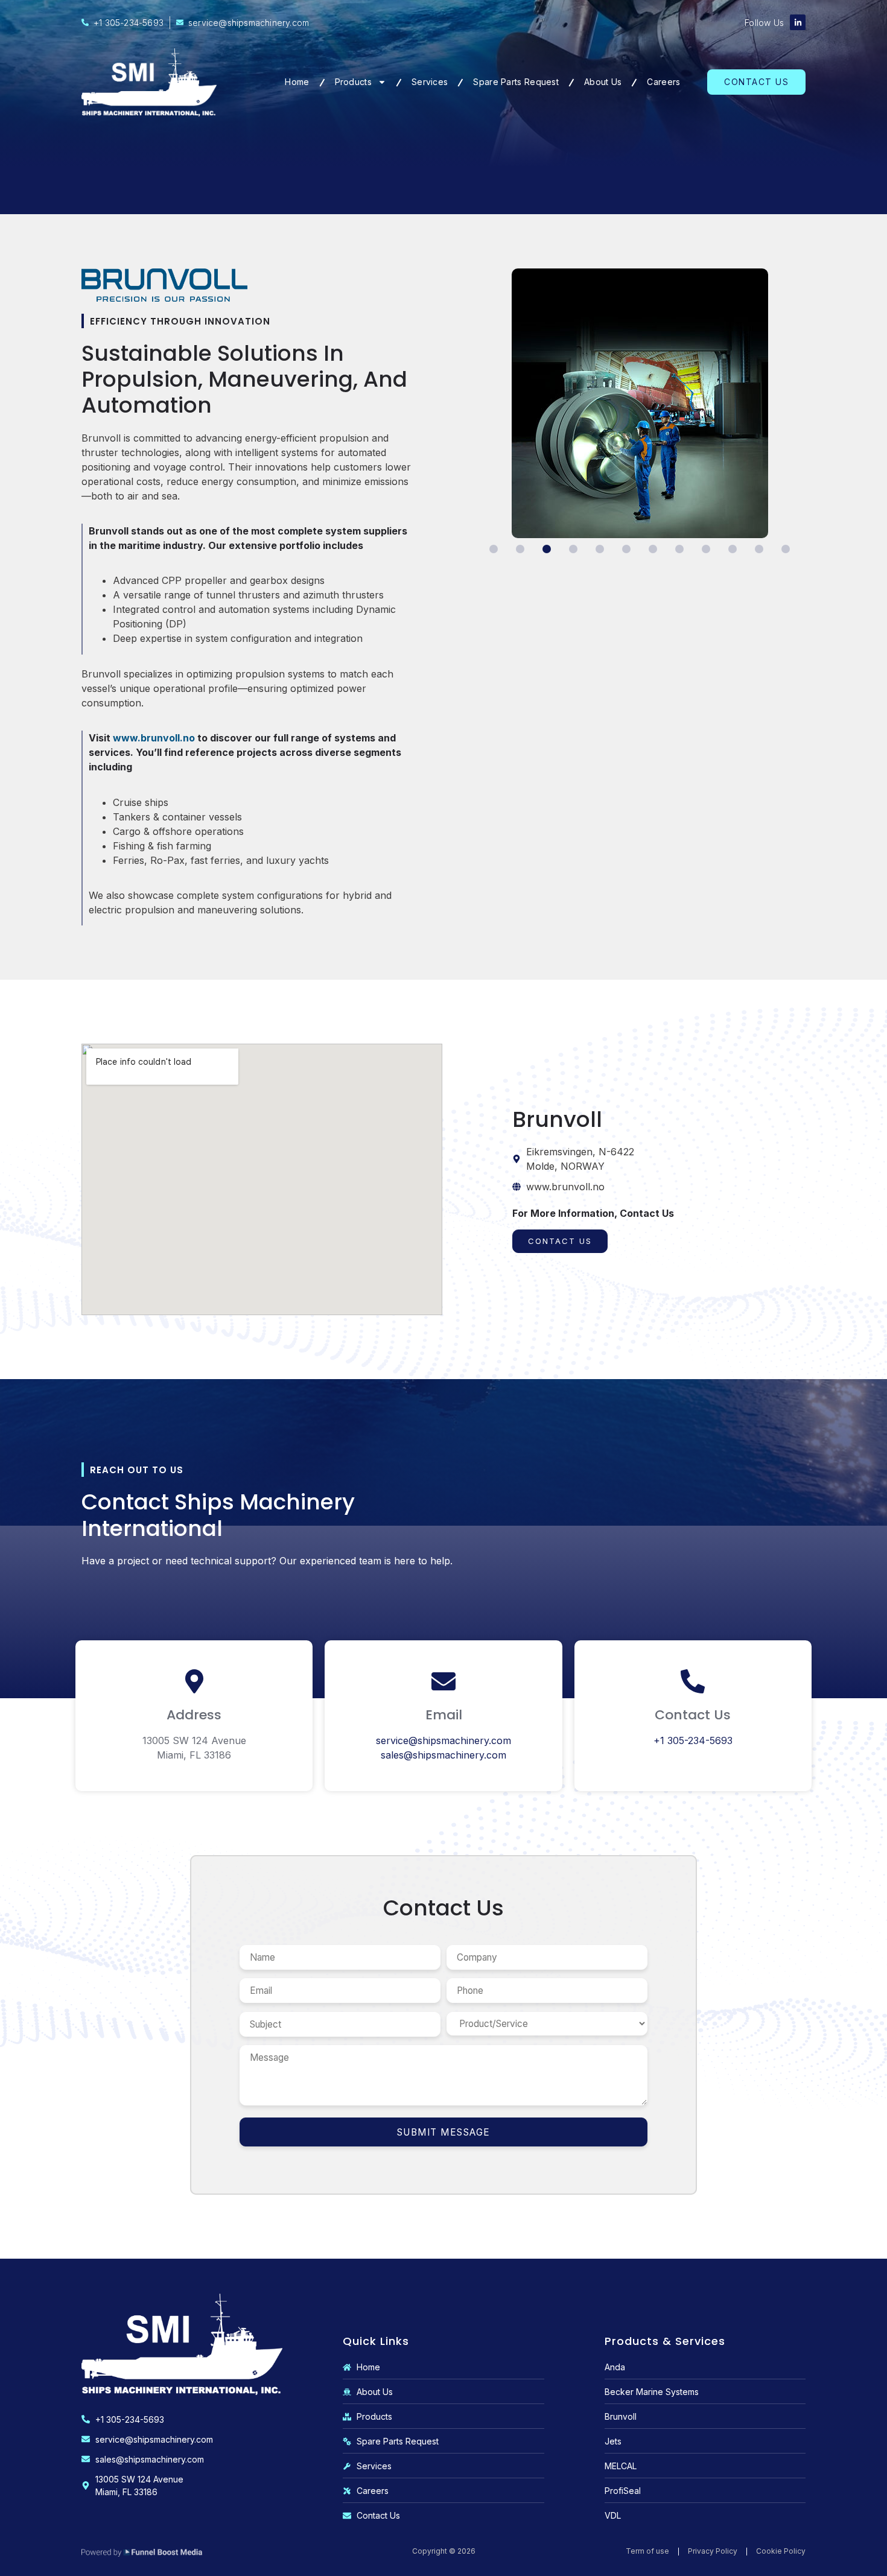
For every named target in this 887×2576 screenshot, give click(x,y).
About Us (603, 82)
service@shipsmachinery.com (443, 1740)
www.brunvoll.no (154, 738)
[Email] (443, 1681)
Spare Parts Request (516, 82)
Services (430, 82)
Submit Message (444, 2132)
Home (297, 82)
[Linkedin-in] (798, 22)
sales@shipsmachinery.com (443, 1755)
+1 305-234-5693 (693, 1740)
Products (353, 82)
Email (444, 1715)
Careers (663, 82)
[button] (494, 549)
